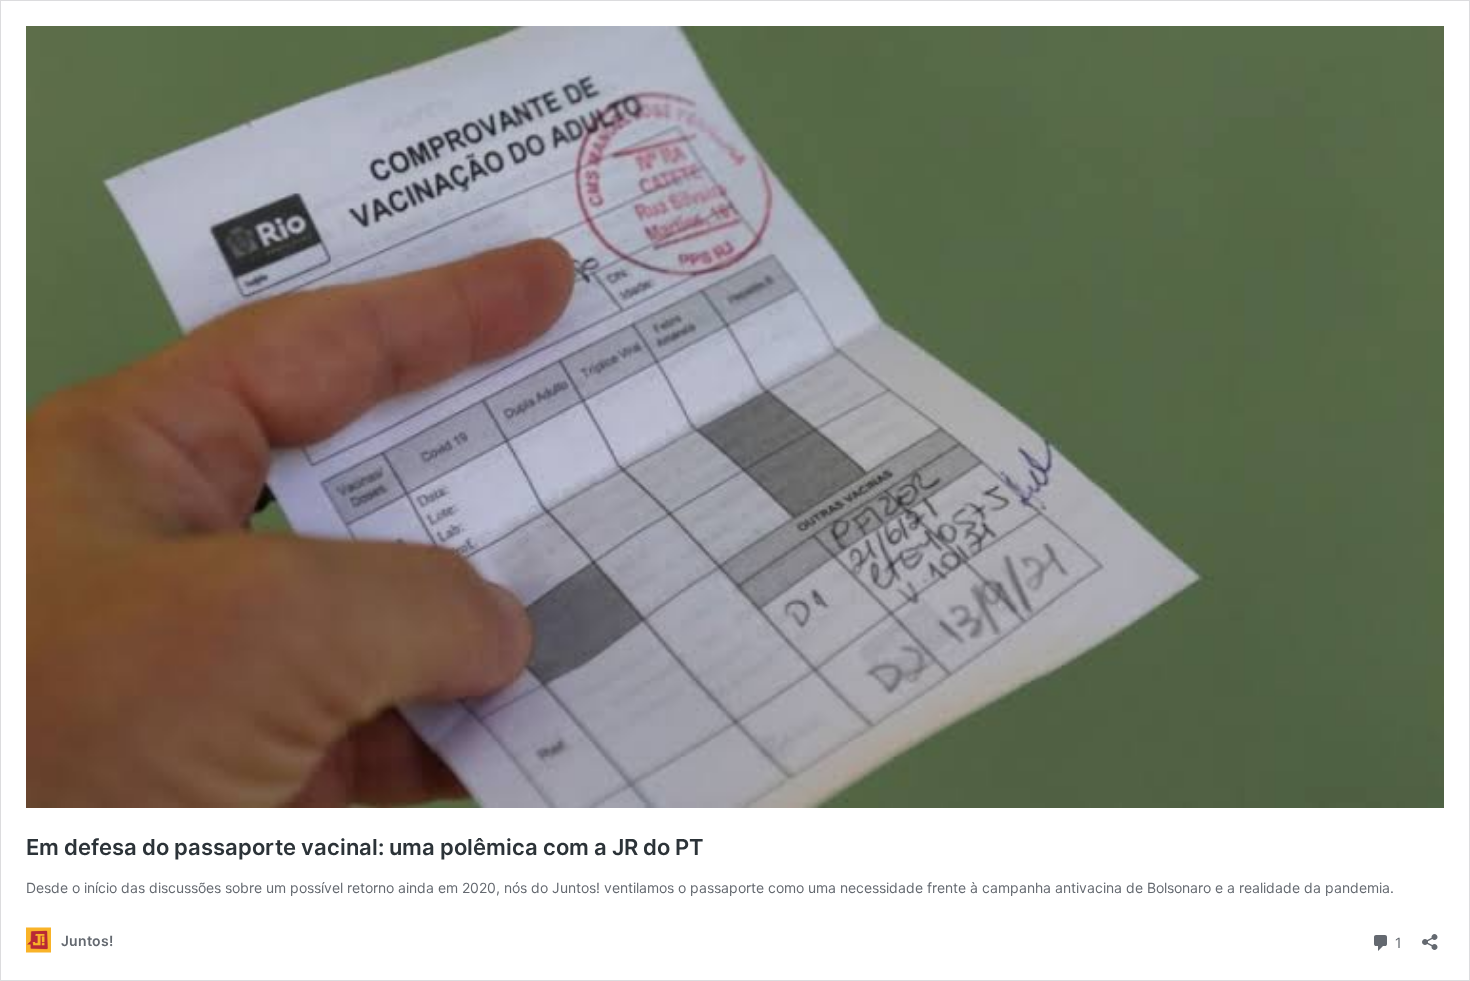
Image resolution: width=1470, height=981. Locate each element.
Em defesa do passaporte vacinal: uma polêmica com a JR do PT (365, 847)
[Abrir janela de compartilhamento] (1430, 935)
